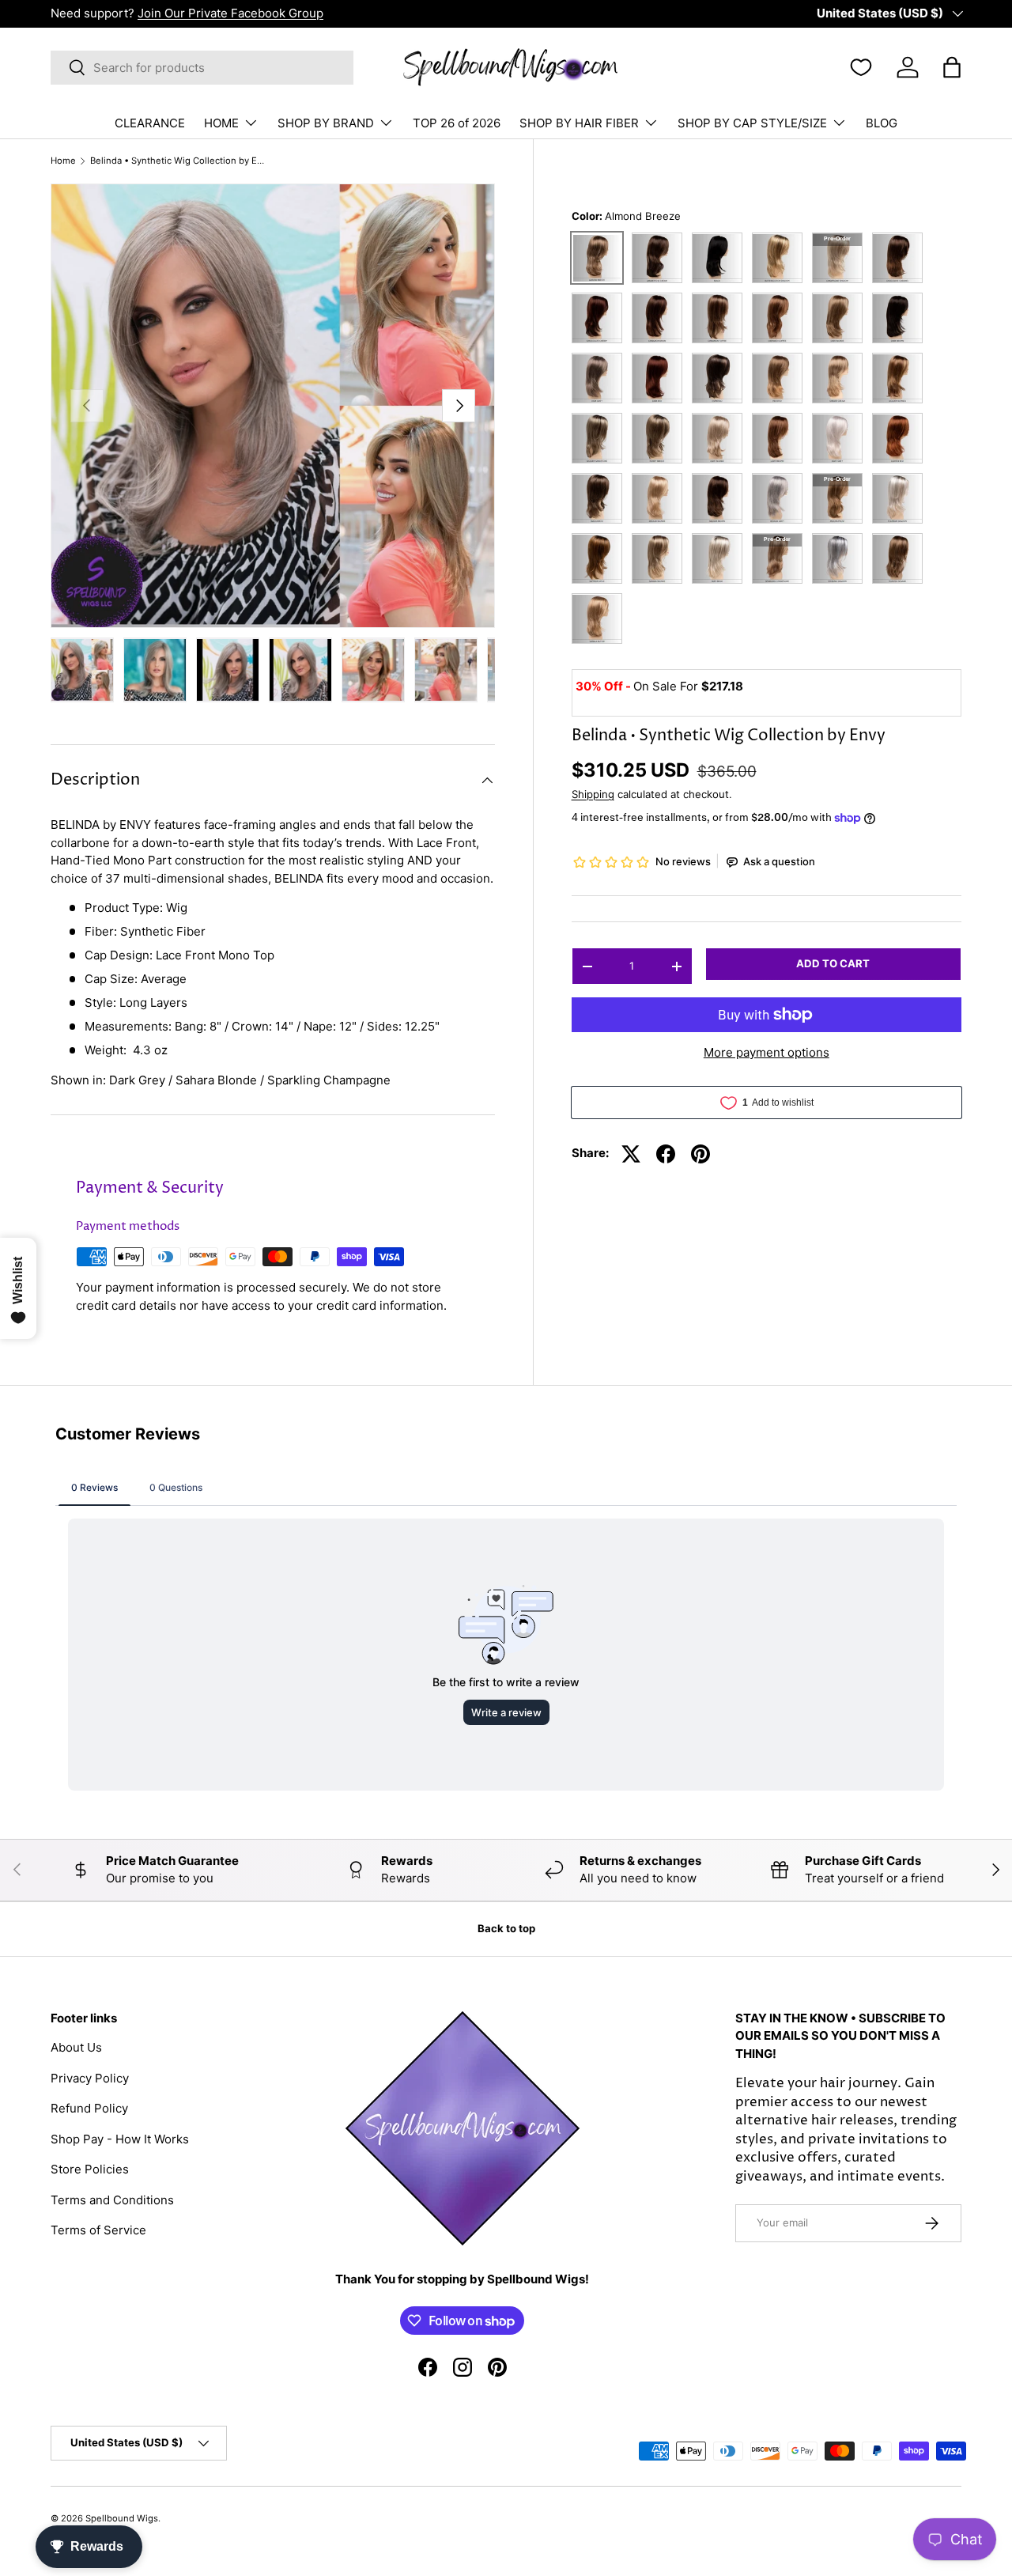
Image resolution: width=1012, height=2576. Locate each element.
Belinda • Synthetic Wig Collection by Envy (179, 161)
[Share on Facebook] (666, 1154)
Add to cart (833, 964)
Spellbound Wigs (122, 2518)
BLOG (882, 123)
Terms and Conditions (112, 2200)
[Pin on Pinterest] (700, 1154)
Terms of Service (98, 2230)
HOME (221, 123)
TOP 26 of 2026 (457, 123)
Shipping (593, 795)
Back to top (506, 1928)
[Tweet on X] (631, 1154)
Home (63, 161)
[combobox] (202, 68)
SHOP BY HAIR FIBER (579, 123)
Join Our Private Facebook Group (230, 13)
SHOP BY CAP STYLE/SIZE (752, 123)
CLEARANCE (150, 123)
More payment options (767, 1052)
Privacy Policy (90, 2078)
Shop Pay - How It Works (120, 2139)
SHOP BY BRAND (326, 123)
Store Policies (90, 2169)
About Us (76, 2047)
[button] (952, 67)
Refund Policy (89, 2108)
